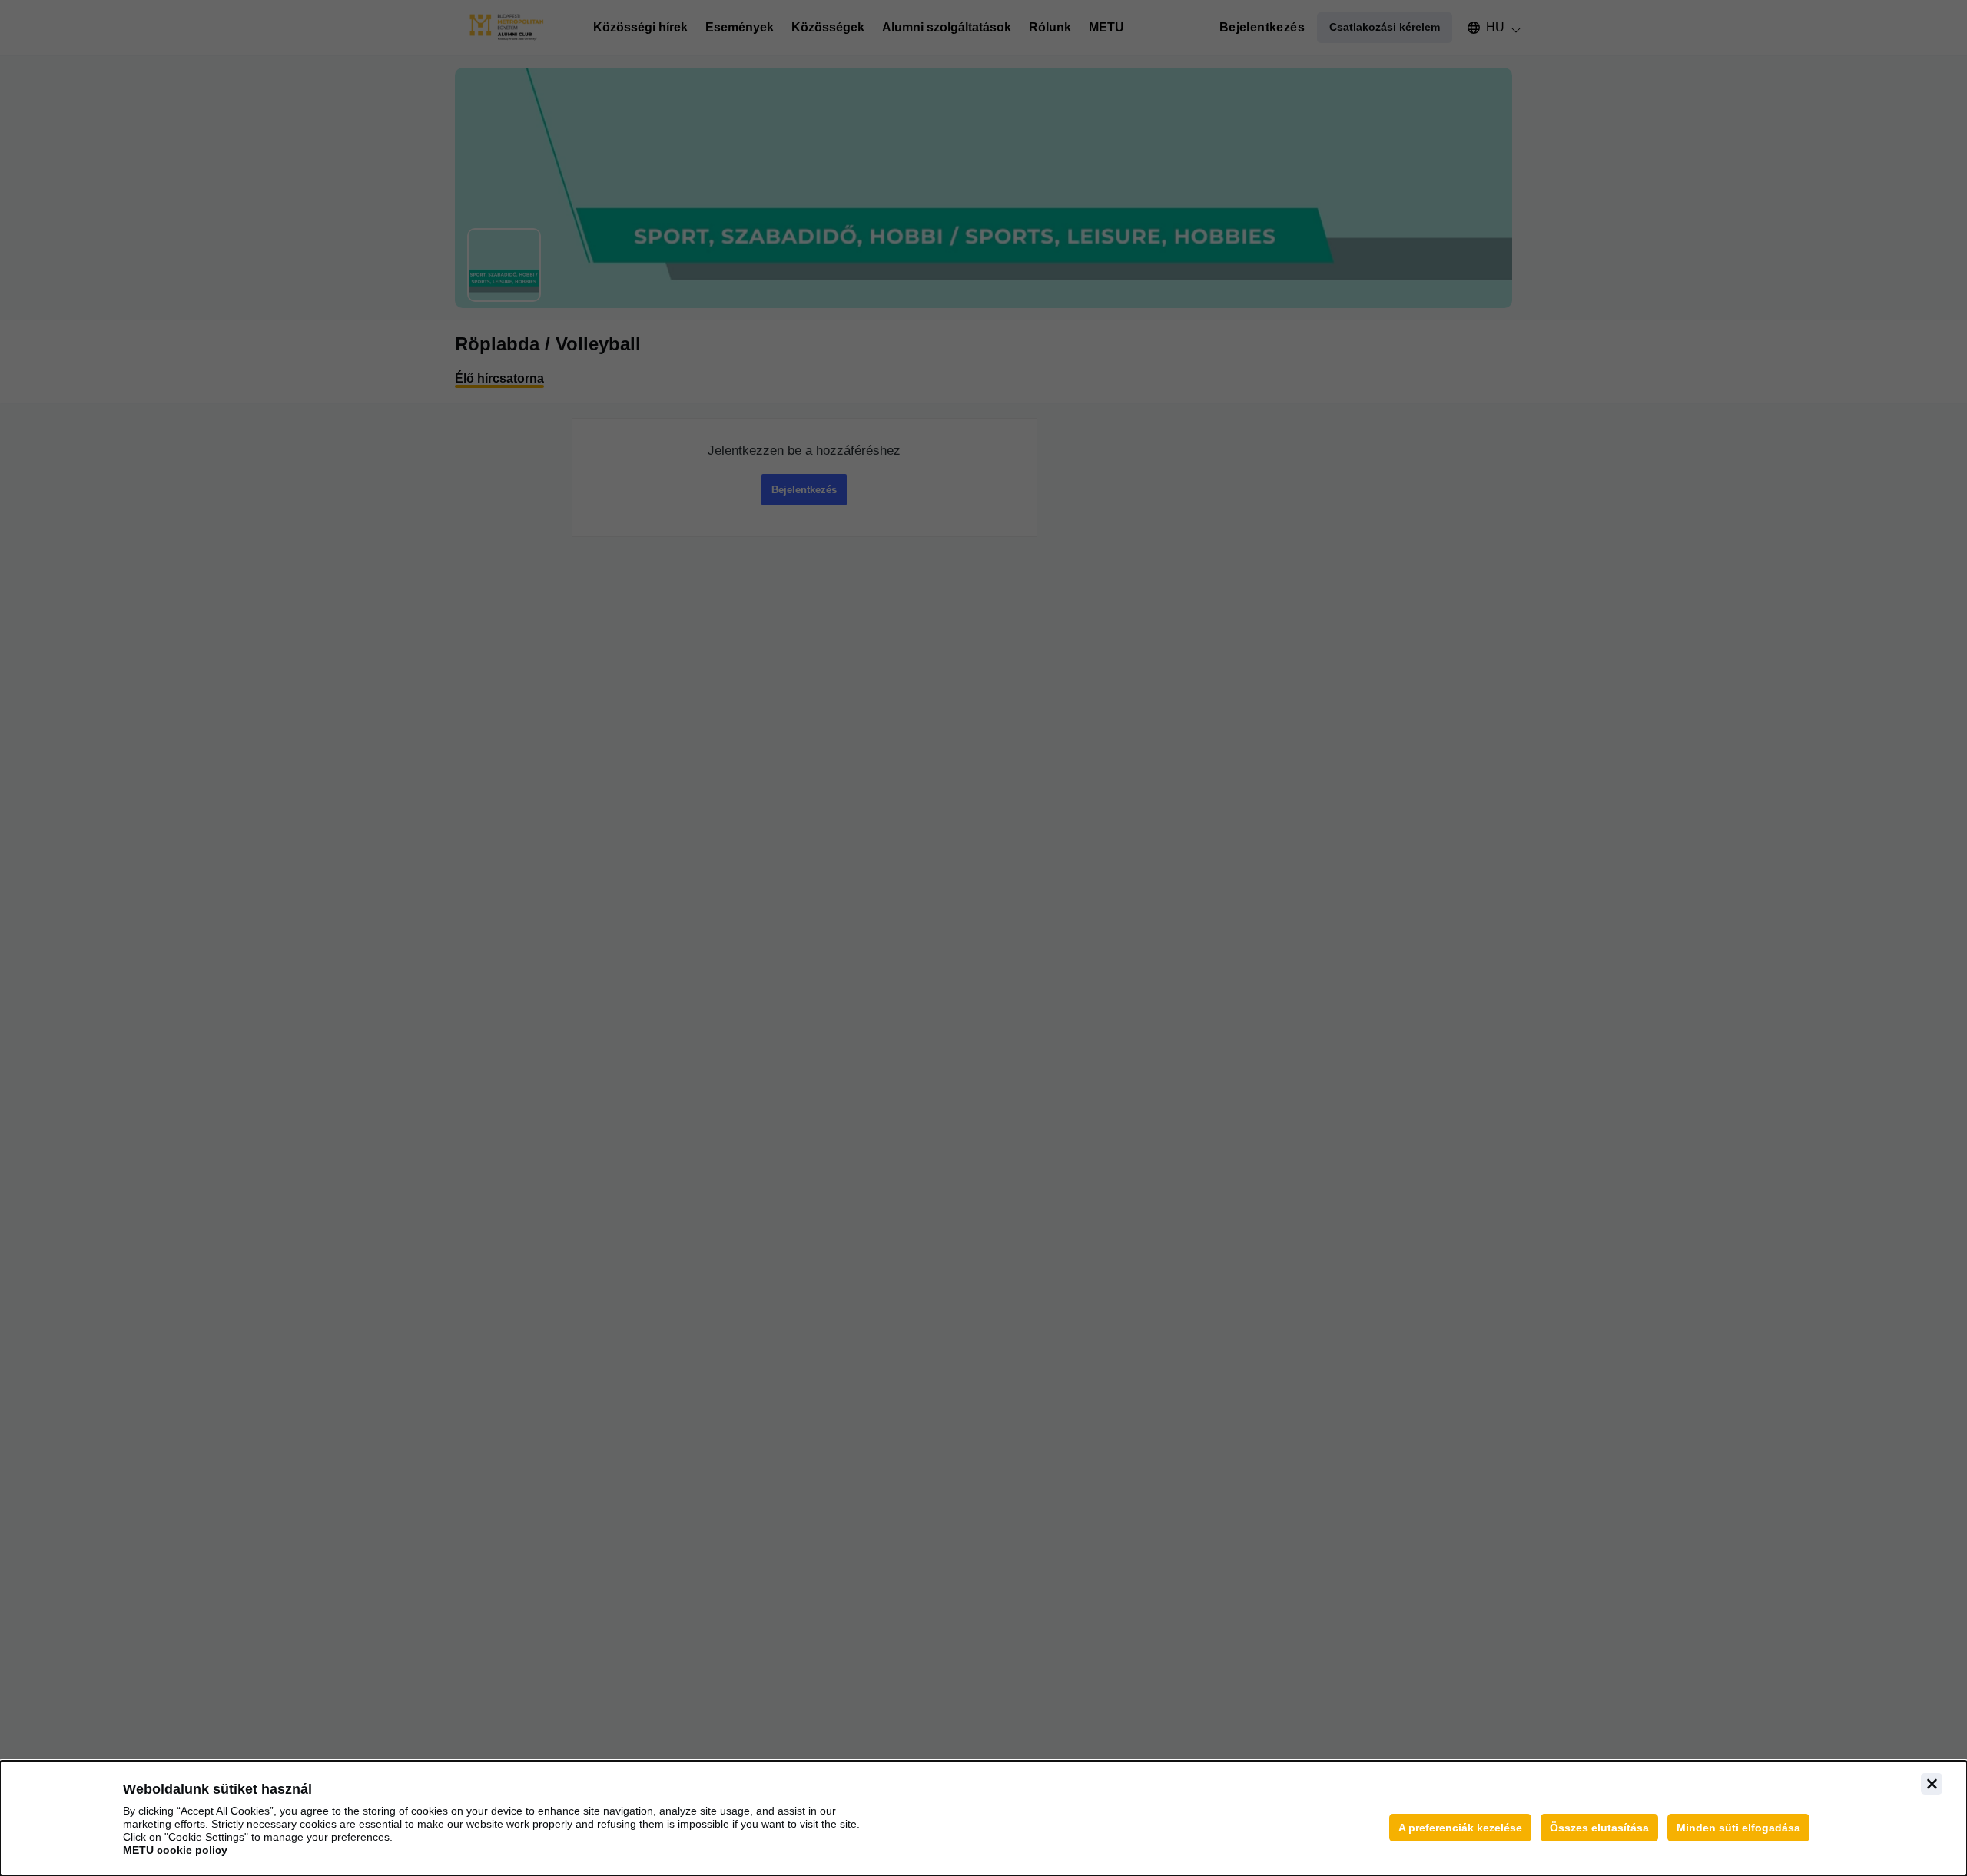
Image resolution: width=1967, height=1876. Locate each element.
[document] (983, 1818)
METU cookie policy (175, 1850)
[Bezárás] (1932, 1784)
